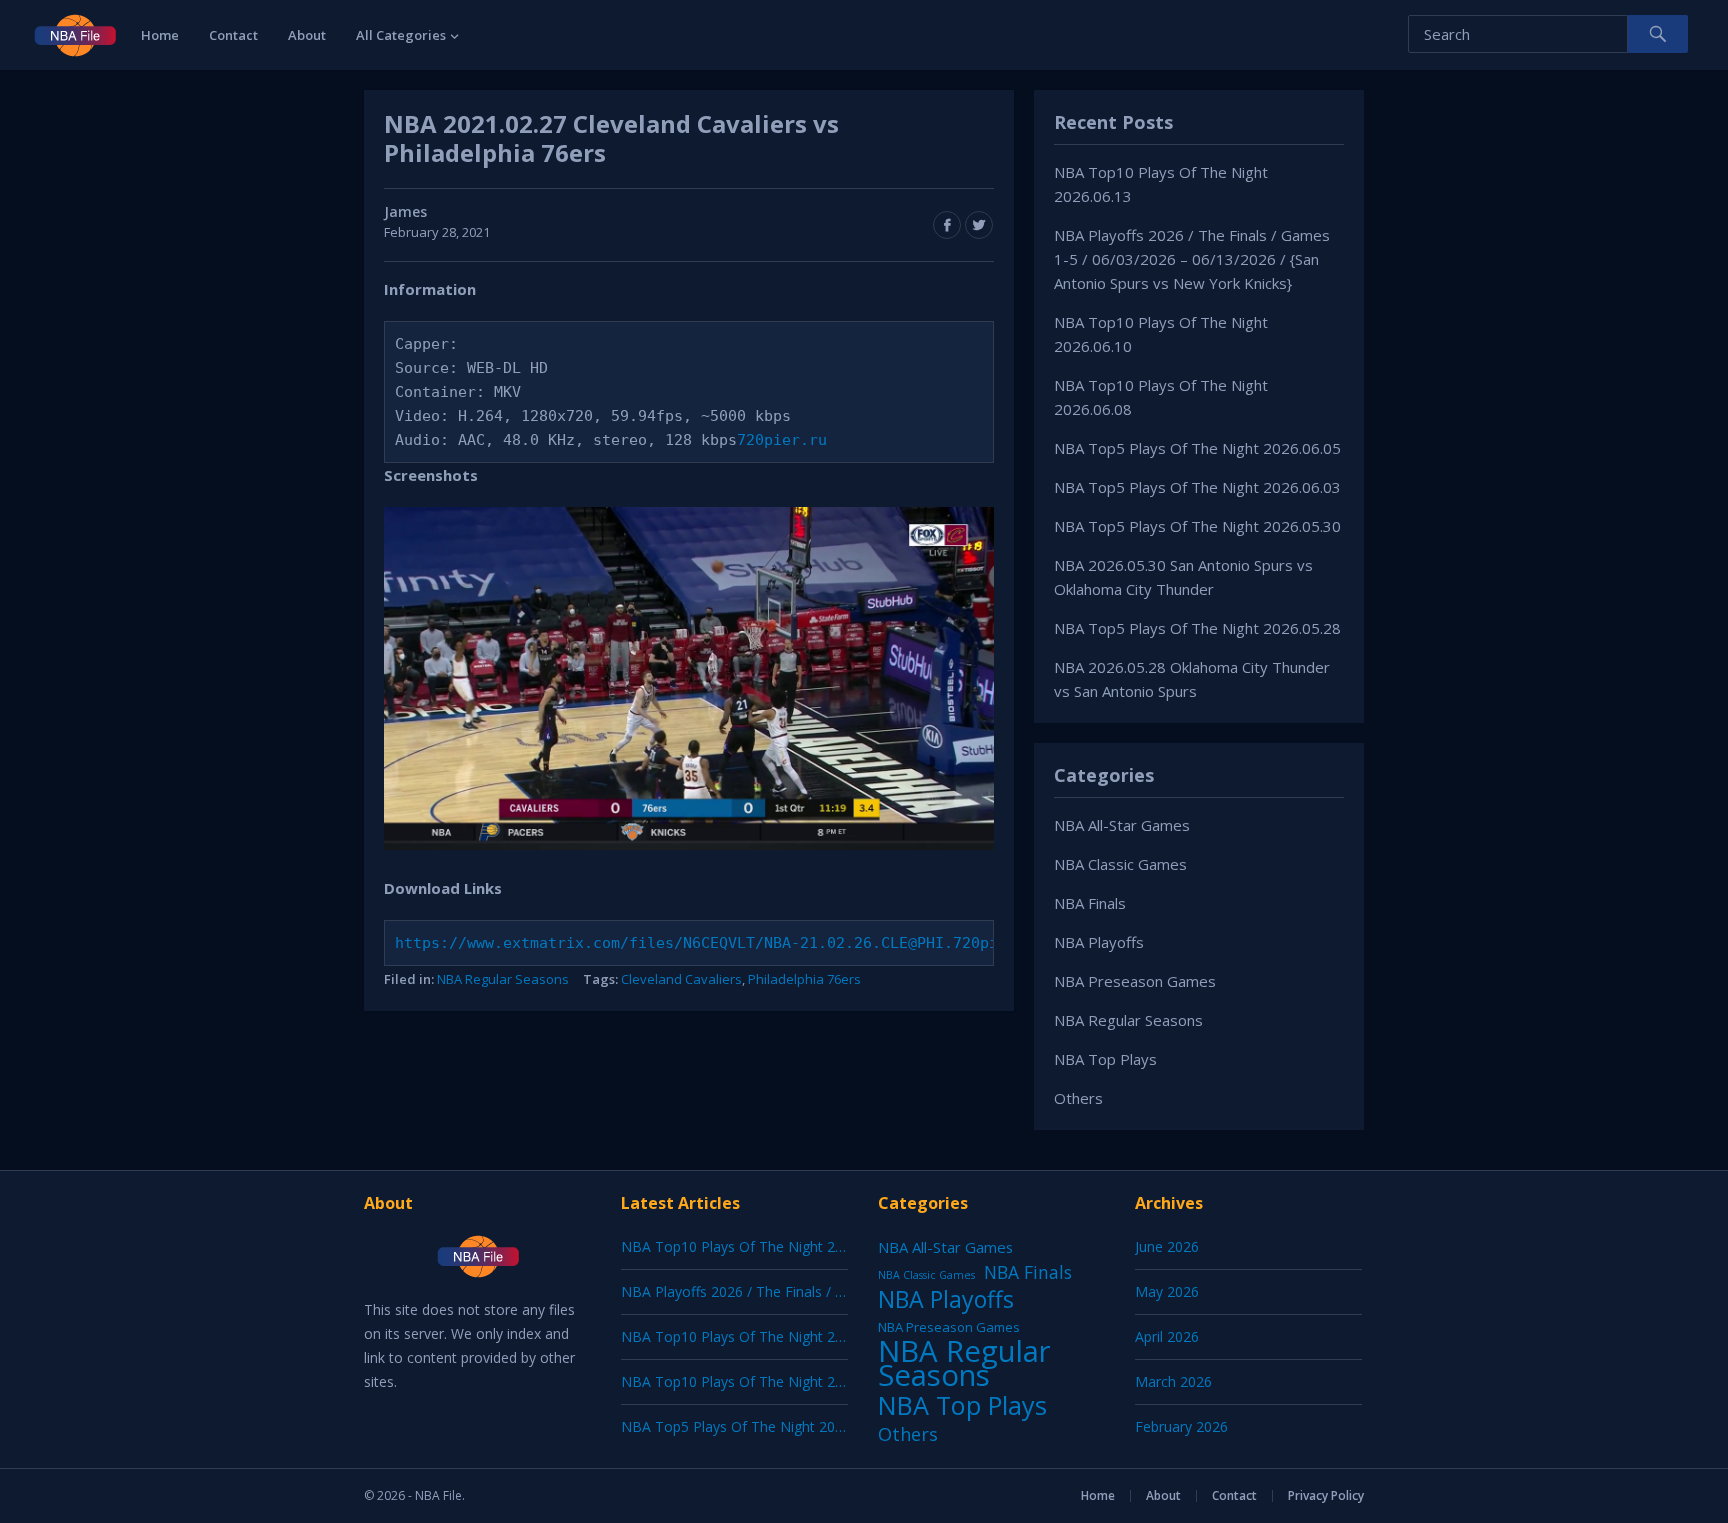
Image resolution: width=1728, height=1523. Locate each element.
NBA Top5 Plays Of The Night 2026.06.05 (1197, 448)
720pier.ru (782, 440)
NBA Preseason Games (1135, 981)
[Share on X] (979, 225)
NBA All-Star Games (1122, 825)
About (307, 35)
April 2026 (1167, 1336)
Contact (233, 35)
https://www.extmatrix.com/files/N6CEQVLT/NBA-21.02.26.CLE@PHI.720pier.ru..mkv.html (764, 943)
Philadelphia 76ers (804, 979)
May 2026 (1167, 1291)
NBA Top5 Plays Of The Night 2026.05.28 (1197, 628)
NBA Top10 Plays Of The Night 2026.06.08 (759, 1381)
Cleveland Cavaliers (681, 979)
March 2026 (1173, 1381)
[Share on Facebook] (947, 225)
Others (1078, 1098)
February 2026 (1181, 1426)
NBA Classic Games (1120, 864)
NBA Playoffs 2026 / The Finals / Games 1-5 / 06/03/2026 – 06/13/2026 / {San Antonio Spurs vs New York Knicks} (1192, 259)
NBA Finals (1090, 903)
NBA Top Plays (1105, 1059)
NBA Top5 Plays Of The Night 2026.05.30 (1197, 526)
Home (160, 35)
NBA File (438, 1495)
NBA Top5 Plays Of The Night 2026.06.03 (1197, 487)
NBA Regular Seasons (503, 979)
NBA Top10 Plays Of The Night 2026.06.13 (759, 1246)
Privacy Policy (1326, 1495)
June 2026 (1167, 1246)
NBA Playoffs (1099, 942)
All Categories (401, 35)
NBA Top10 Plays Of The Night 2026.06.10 (759, 1336)
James (405, 211)
